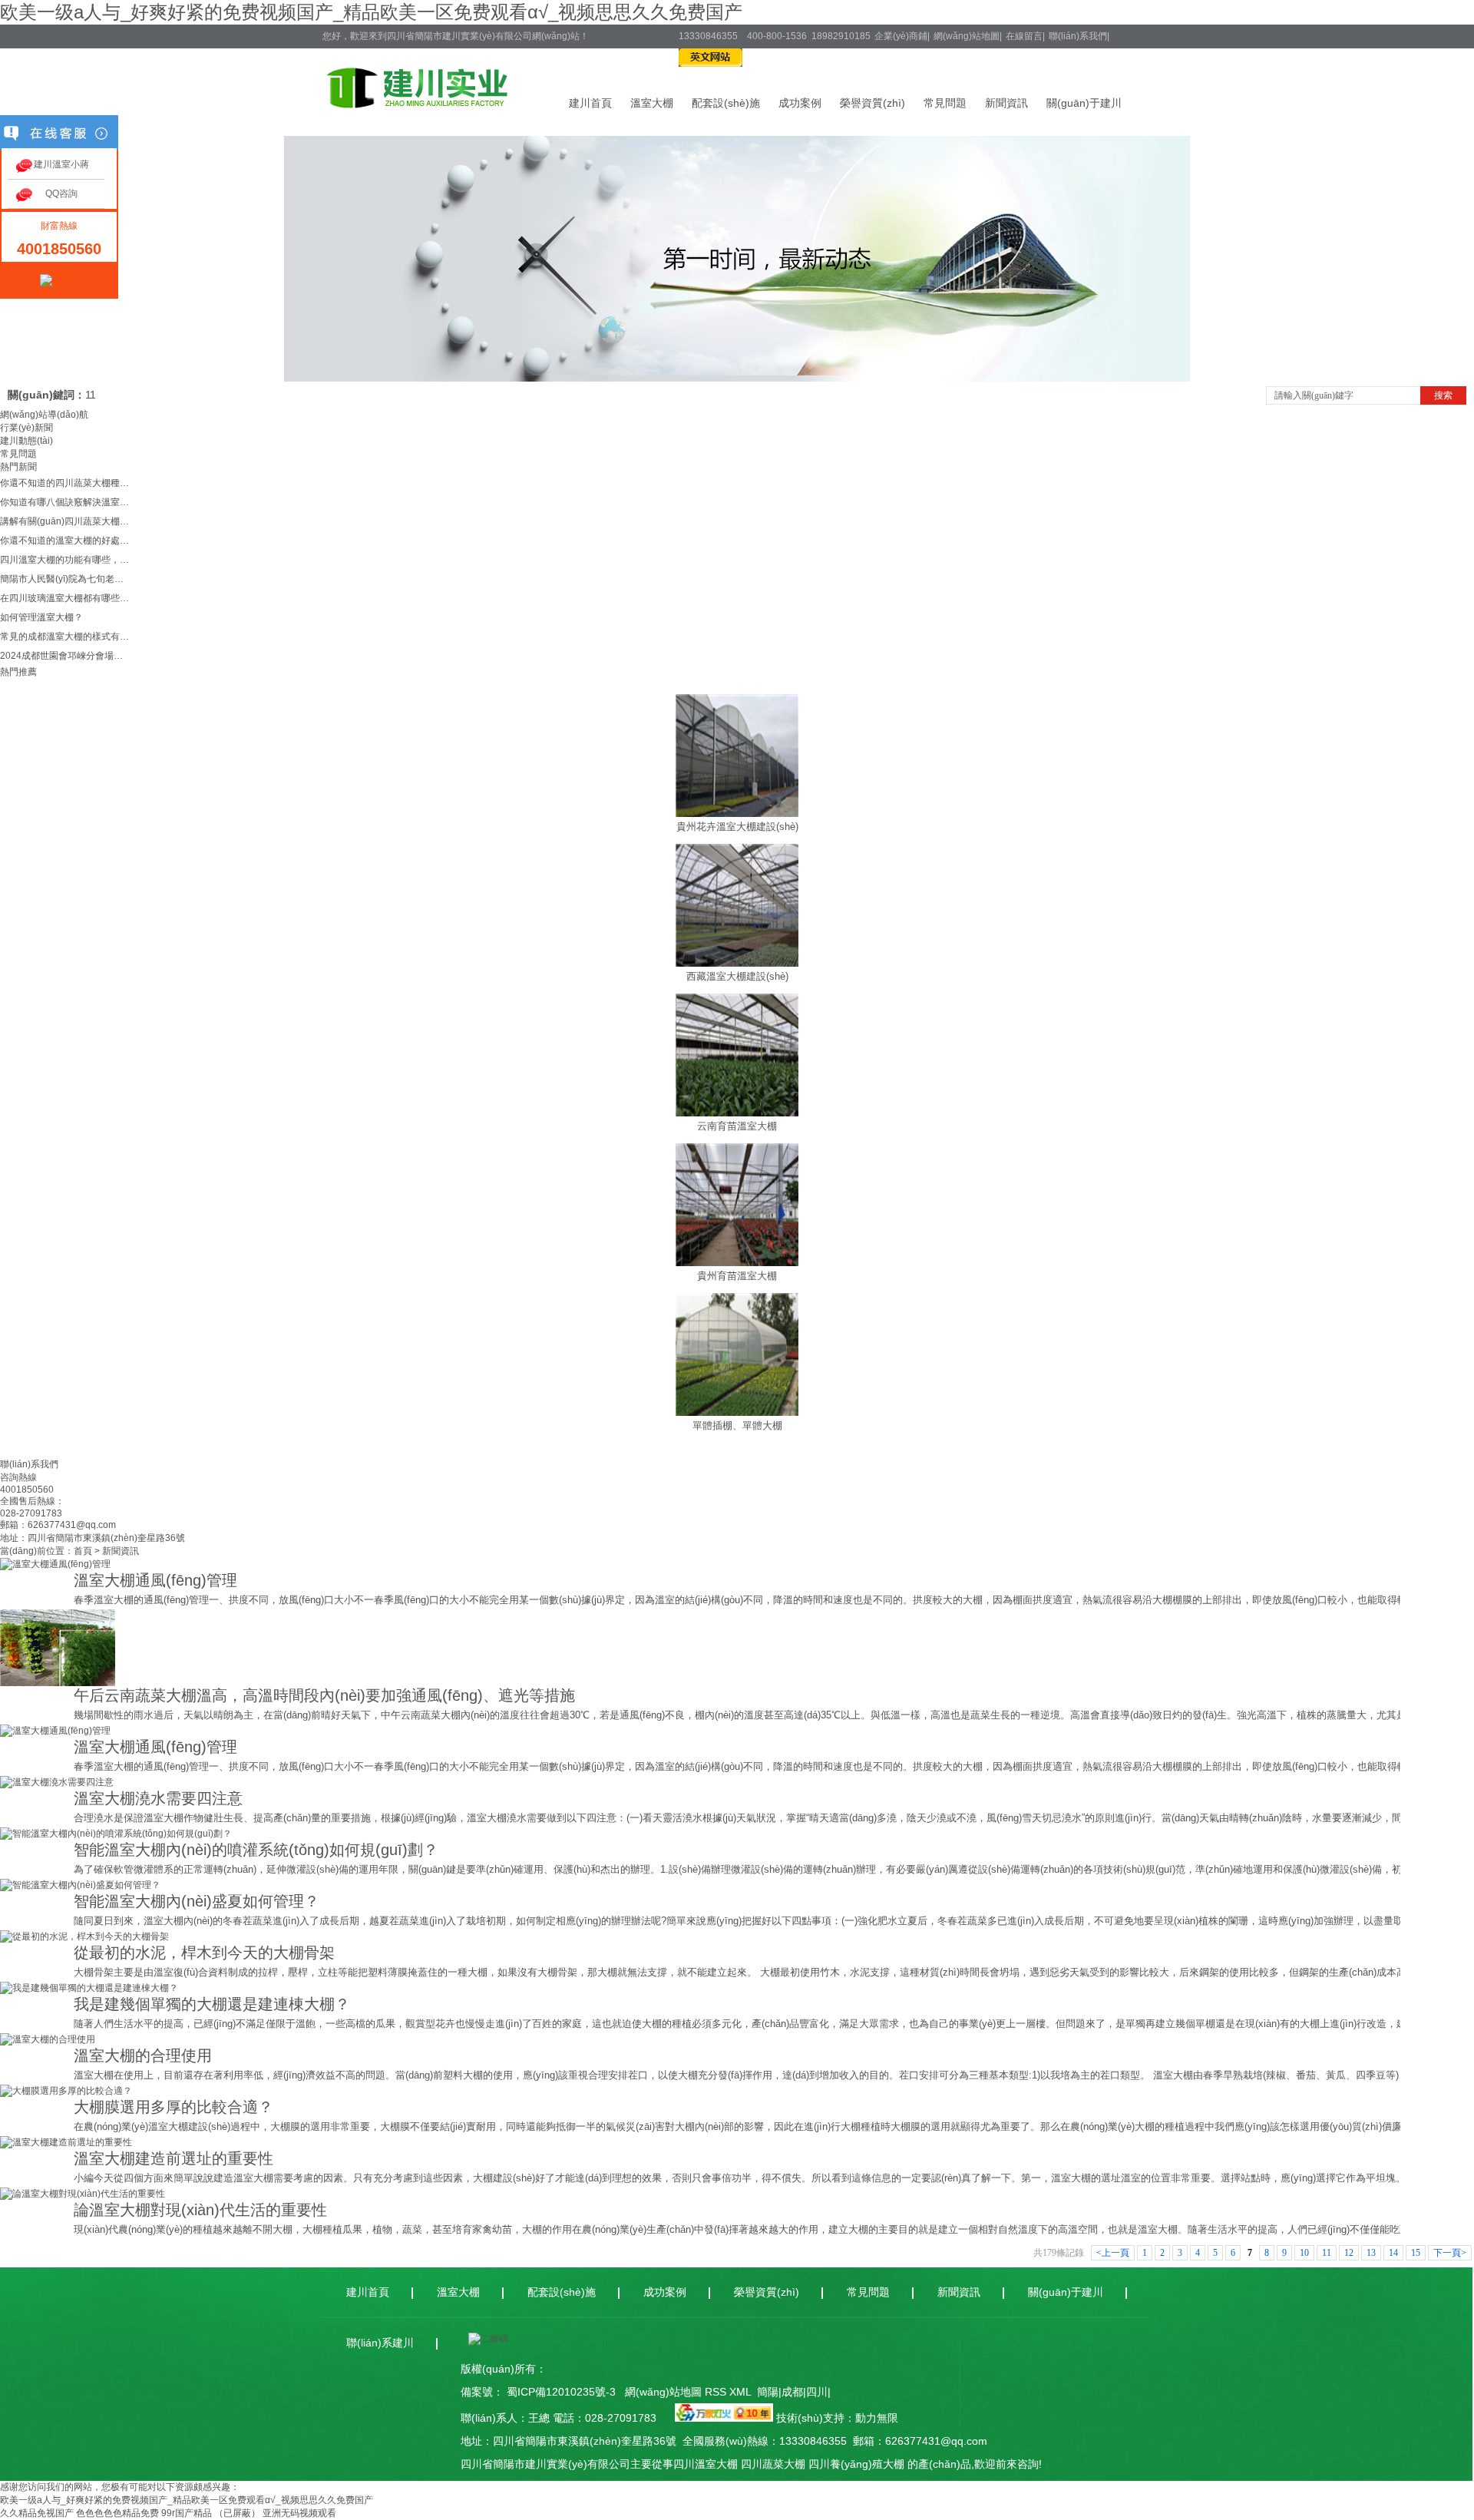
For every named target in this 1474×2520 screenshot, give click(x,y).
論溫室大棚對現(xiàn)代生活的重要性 (200, 2210)
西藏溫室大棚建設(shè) (737, 976)
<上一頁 (1113, 2253)
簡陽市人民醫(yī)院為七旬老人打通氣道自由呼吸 (65, 579)
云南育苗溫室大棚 (737, 1126)
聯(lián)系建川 (380, 2343)
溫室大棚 (652, 103)
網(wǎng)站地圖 (967, 36)
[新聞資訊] (737, 379)
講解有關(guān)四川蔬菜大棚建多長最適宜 (65, 521)
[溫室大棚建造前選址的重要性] (66, 2142)
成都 (792, 2392)
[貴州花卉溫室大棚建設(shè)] (737, 814)
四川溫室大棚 (706, 2464)
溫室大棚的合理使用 (143, 2055)
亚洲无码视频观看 (299, 2513)
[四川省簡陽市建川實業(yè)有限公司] (417, 103)
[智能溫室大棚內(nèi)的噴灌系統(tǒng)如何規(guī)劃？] (116, 1834)
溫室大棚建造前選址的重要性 (174, 2158)
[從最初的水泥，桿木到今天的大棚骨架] (84, 1936)
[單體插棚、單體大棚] (737, 1413)
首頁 (83, 1551)
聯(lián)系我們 (1078, 36)
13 (1371, 2253)
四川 (817, 2392)
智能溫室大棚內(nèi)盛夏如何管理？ (197, 1901)
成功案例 (800, 103)
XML (742, 2392)
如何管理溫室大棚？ (41, 617)
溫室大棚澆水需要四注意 (158, 1798)
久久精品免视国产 (37, 2513)
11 (91, 395)
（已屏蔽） (237, 2513)
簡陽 (768, 2392)
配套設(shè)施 (726, 103)
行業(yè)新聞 (26, 428)
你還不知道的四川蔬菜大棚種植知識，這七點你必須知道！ (65, 483)
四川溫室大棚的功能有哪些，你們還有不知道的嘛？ (65, 560)
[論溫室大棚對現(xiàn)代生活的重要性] (83, 2194)
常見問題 (945, 103)
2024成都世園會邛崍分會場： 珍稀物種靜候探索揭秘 (65, 656)
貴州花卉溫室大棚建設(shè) (737, 827)
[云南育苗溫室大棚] (737, 1113)
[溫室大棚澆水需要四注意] (57, 1782)
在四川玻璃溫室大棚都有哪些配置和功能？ (65, 598)
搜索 (1443, 395)
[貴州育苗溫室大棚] (737, 1263)
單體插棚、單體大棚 (737, 1425)
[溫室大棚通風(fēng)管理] (55, 1564)
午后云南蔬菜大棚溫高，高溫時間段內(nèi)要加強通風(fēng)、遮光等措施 (324, 1695)
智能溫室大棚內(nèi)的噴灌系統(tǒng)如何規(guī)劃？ (256, 1850)
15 (1416, 2253)
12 (1349, 2253)
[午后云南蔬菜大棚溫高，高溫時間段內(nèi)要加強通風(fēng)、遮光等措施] (58, 1683)
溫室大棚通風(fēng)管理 (155, 1580)
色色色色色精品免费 (117, 2513)
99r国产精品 (187, 2513)
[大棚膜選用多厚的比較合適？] (66, 2091)
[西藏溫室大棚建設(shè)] (737, 964)
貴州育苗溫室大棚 (737, 1276)
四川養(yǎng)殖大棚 (856, 2464)
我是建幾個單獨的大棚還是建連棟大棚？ (212, 2004)
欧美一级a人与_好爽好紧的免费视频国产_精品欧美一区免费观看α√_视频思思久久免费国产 (371, 12)
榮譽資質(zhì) (873, 103)
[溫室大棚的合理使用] (48, 2039)
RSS (717, 2392)
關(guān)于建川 (1084, 103)
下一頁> (1450, 2253)
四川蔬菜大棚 (773, 2464)
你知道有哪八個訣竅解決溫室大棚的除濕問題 (65, 502)
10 (1304, 2253)
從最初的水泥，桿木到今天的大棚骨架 (204, 1953)
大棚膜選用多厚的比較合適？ (174, 2107)
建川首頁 (590, 103)
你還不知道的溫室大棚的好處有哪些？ (65, 541)
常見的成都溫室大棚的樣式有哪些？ (65, 637)
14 (1393, 2253)
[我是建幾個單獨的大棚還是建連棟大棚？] (89, 1988)
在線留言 (1024, 36)
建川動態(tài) (26, 441)
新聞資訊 (1006, 103)
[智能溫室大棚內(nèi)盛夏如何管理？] (80, 1885)
